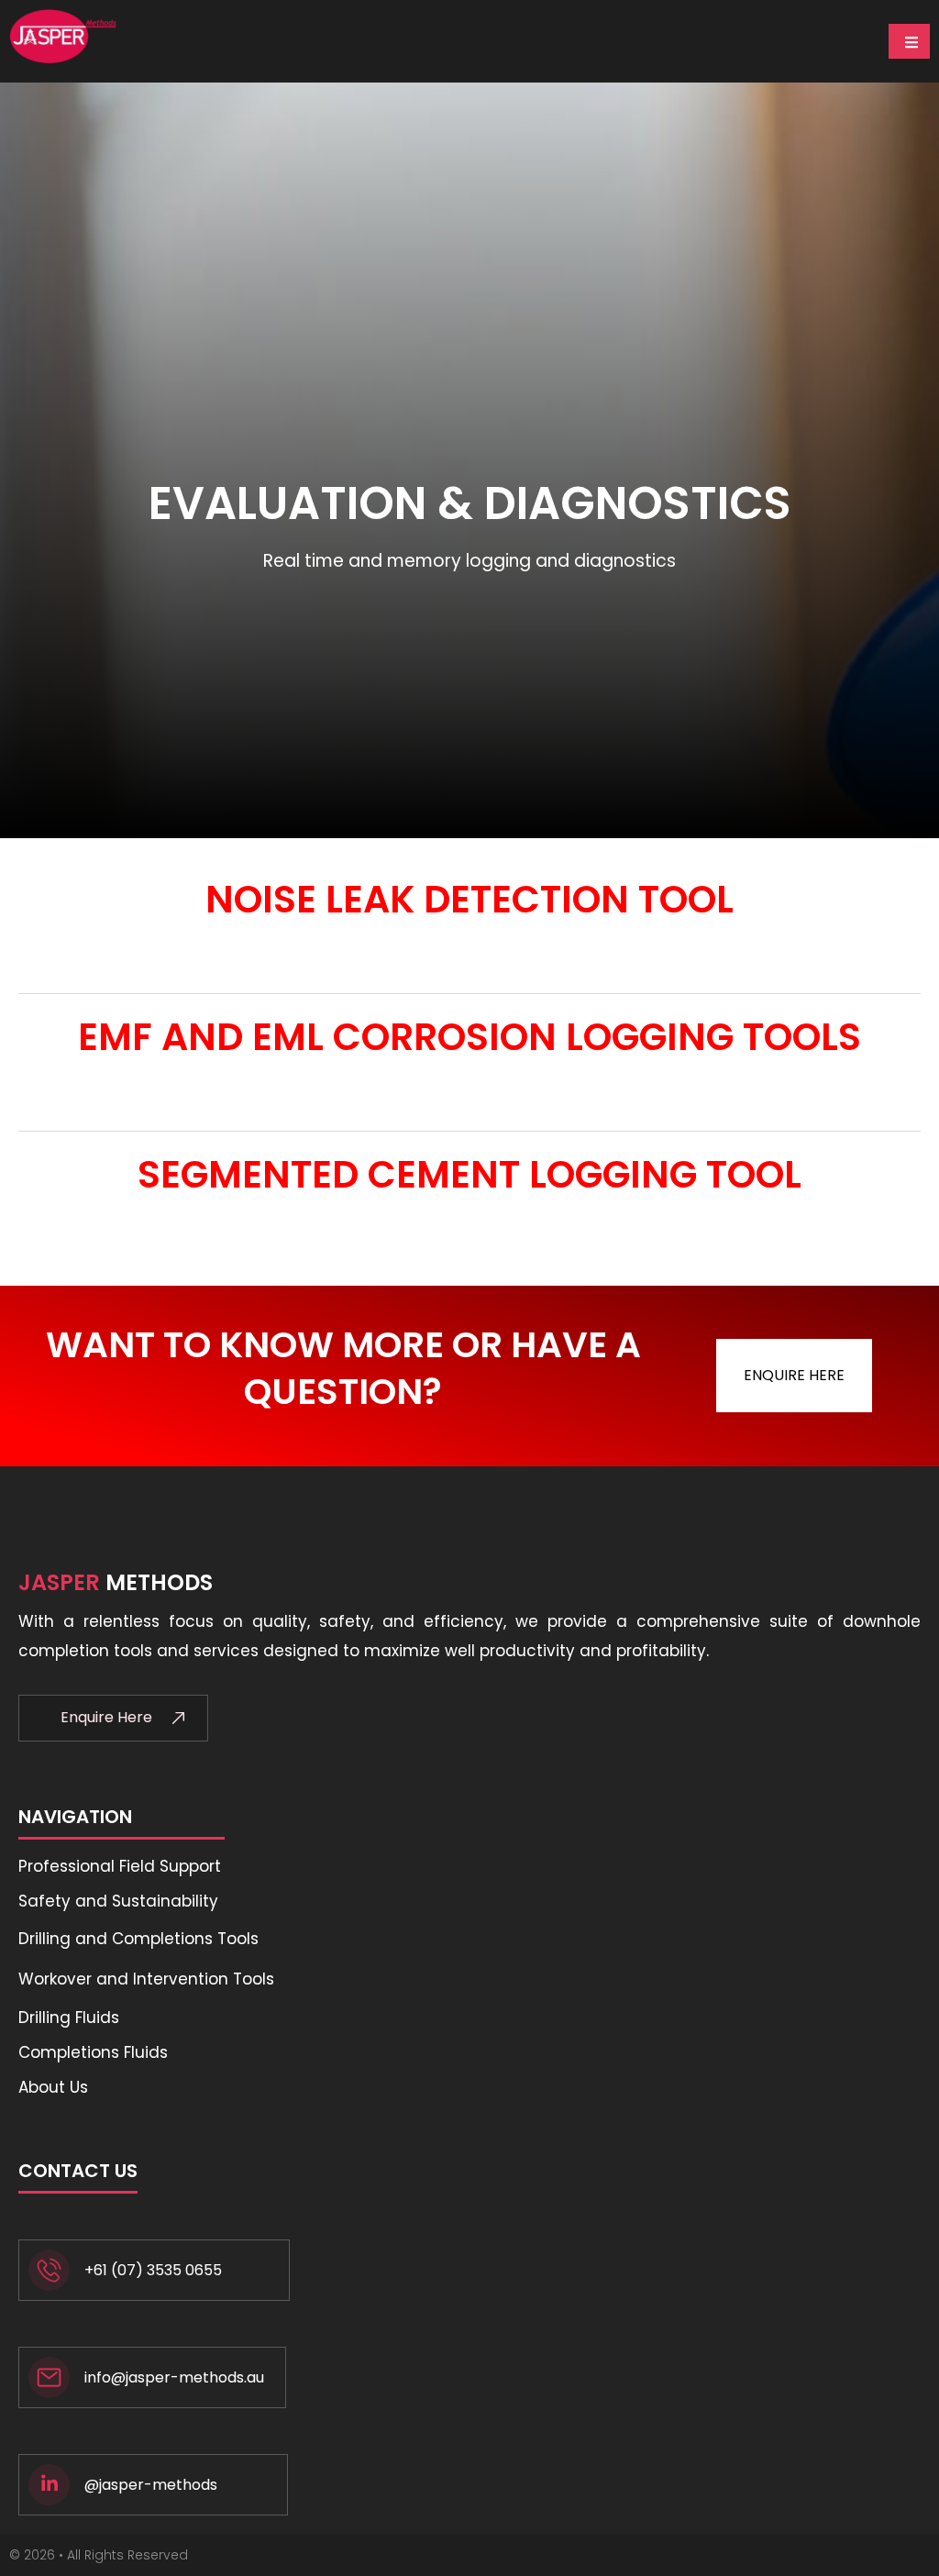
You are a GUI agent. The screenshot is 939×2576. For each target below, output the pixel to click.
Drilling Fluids (69, 2018)
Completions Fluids (93, 2052)
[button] (794, 1376)
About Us (53, 2087)
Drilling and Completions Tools (138, 1939)
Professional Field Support (120, 1866)
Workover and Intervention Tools (146, 1979)
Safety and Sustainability (118, 1901)
